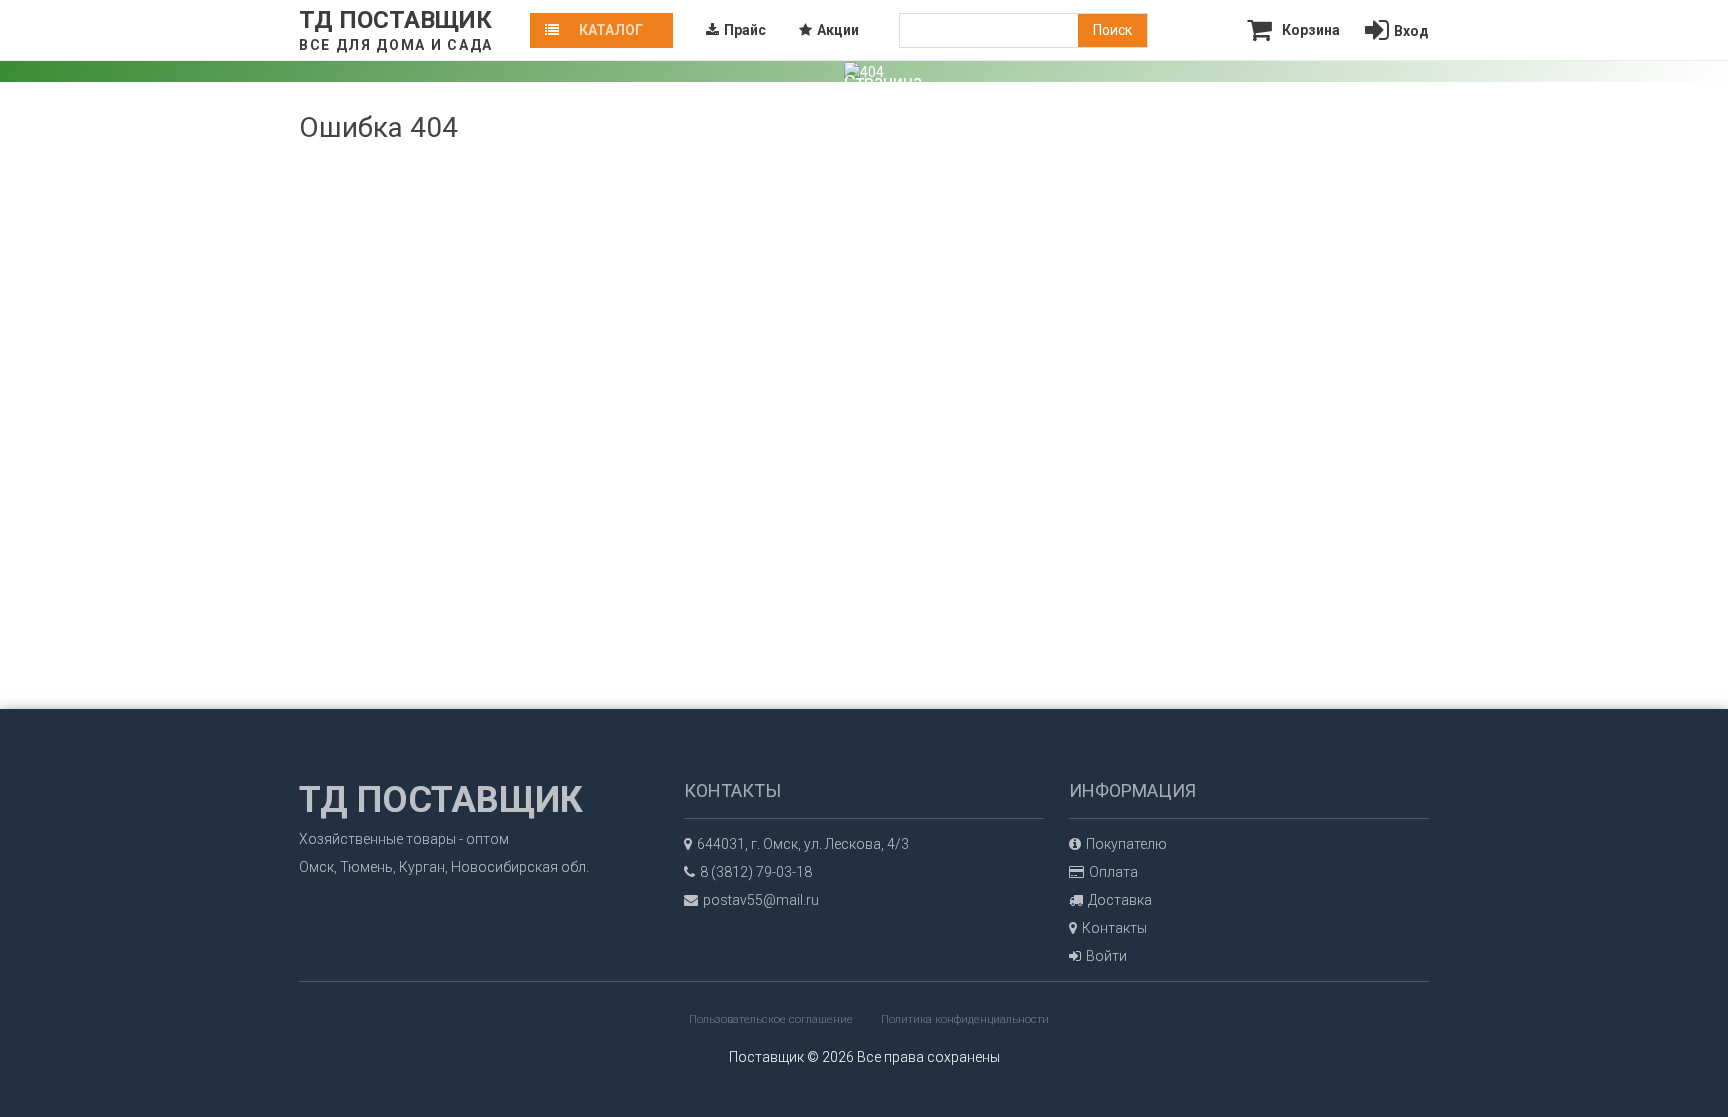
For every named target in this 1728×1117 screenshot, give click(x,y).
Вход (1411, 31)
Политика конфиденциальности (965, 1019)
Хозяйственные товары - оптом (404, 839)
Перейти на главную (888, 255)
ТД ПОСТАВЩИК (395, 20)
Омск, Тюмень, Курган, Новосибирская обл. (444, 867)
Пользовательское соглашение (771, 1019)
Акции (838, 30)
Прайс (745, 30)
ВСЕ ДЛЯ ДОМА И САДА (396, 45)
